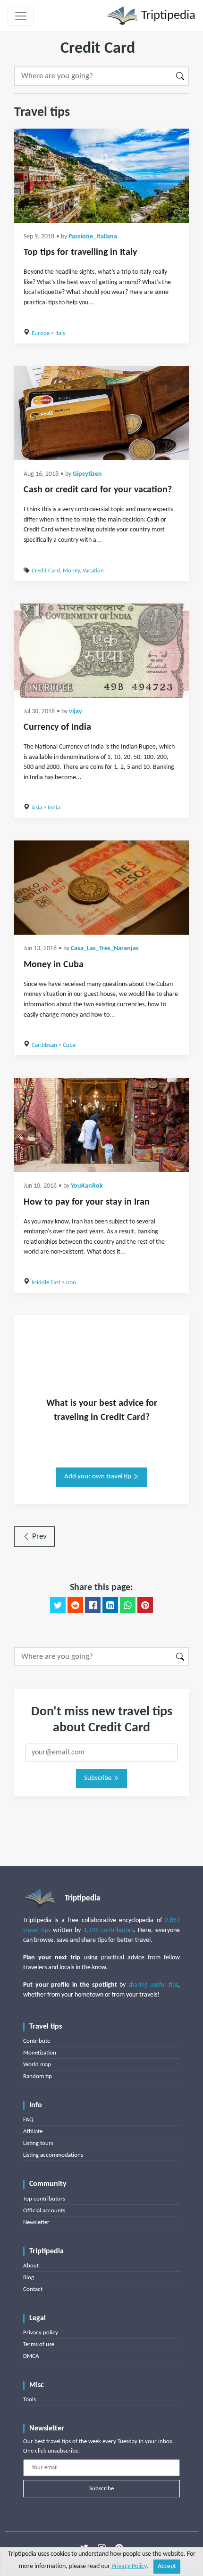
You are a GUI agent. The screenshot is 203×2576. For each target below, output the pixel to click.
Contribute (37, 2041)
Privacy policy (41, 2333)
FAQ (28, 2120)
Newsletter (36, 2222)
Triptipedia (167, 16)
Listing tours (38, 2143)
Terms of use (39, 2344)
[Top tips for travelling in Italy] (101, 176)
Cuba (69, 1045)
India (54, 808)
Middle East (46, 1283)
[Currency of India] (101, 651)
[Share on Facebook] (93, 1605)
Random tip (38, 2076)
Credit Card (46, 571)
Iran (71, 1283)
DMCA (31, 2356)
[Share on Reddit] (75, 1605)
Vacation (93, 571)
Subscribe (98, 1778)
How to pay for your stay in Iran (87, 1202)
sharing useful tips (153, 1985)
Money (71, 571)
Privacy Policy (129, 2566)
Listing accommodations (53, 2155)
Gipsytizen (87, 474)
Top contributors (44, 2199)
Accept (167, 2566)
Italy (60, 333)
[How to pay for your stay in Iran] (101, 1125)
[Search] (181, 76)
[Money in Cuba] (101, 888)
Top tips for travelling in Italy (80, 253)
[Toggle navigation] (21, 16)
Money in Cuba (54, 965)
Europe (41, 333)
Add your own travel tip (98, 1477)
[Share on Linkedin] (110, 1605)
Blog (29, 2278)
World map (37, 2065)
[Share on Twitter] (58, 1605)
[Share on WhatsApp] (128, 1605)
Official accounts (44, 2211)
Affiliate (33, 2132)
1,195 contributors (109, 1930)
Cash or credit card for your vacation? (98, 490)
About (31, 2266)
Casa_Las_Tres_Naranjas (105, 949)
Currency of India (57, 727)
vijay (76, 712)
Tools (30, 2400)
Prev (38, 1537)
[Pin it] (145, 1605)
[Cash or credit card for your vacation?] (101, 413)
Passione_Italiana (93, 237)
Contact (33, 2289)
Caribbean (44, 1045)
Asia (37, 808)
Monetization (40, 2053)
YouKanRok (87, 1186)
